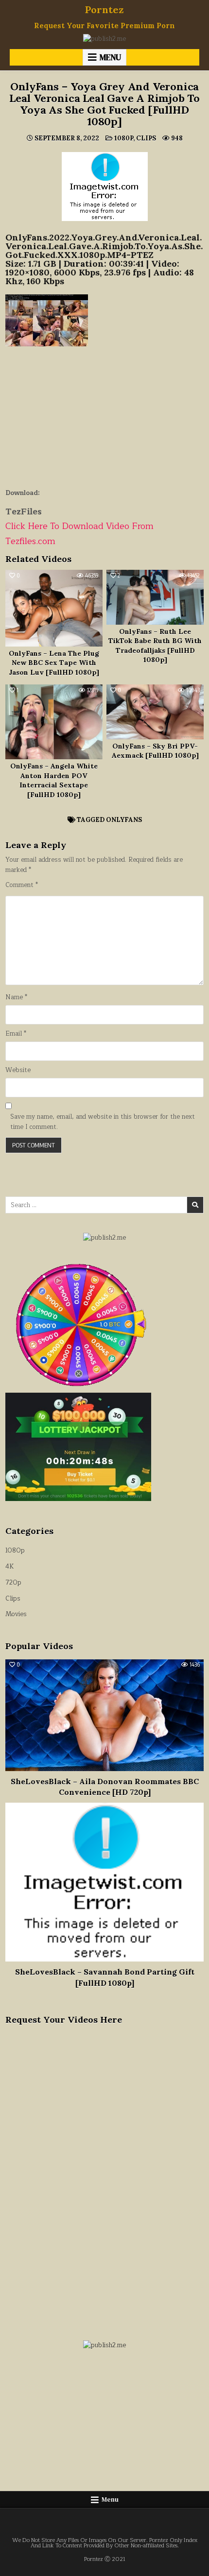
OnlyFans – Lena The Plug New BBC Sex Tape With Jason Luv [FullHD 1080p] (54, 663)
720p (13, 1583)
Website (18, 1070)
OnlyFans (124, 820)
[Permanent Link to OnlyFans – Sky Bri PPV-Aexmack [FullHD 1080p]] (155, 712)
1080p (124, 138)
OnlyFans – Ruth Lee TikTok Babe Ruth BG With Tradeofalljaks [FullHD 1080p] (155, 646)
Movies (16, 1614)
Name (16, 998)
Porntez (104, 9)
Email (16, 1034)
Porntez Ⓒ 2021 (105, 2559)
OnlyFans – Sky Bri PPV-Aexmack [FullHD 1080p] (155, 751)
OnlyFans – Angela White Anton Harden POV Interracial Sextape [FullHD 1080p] (54, 780)
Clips (146, 138)
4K (9, 1567)
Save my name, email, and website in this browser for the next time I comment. (103, 1122)
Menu (110, 57)
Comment (22, 885)
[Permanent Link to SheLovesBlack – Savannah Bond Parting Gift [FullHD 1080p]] (105, 1882)
